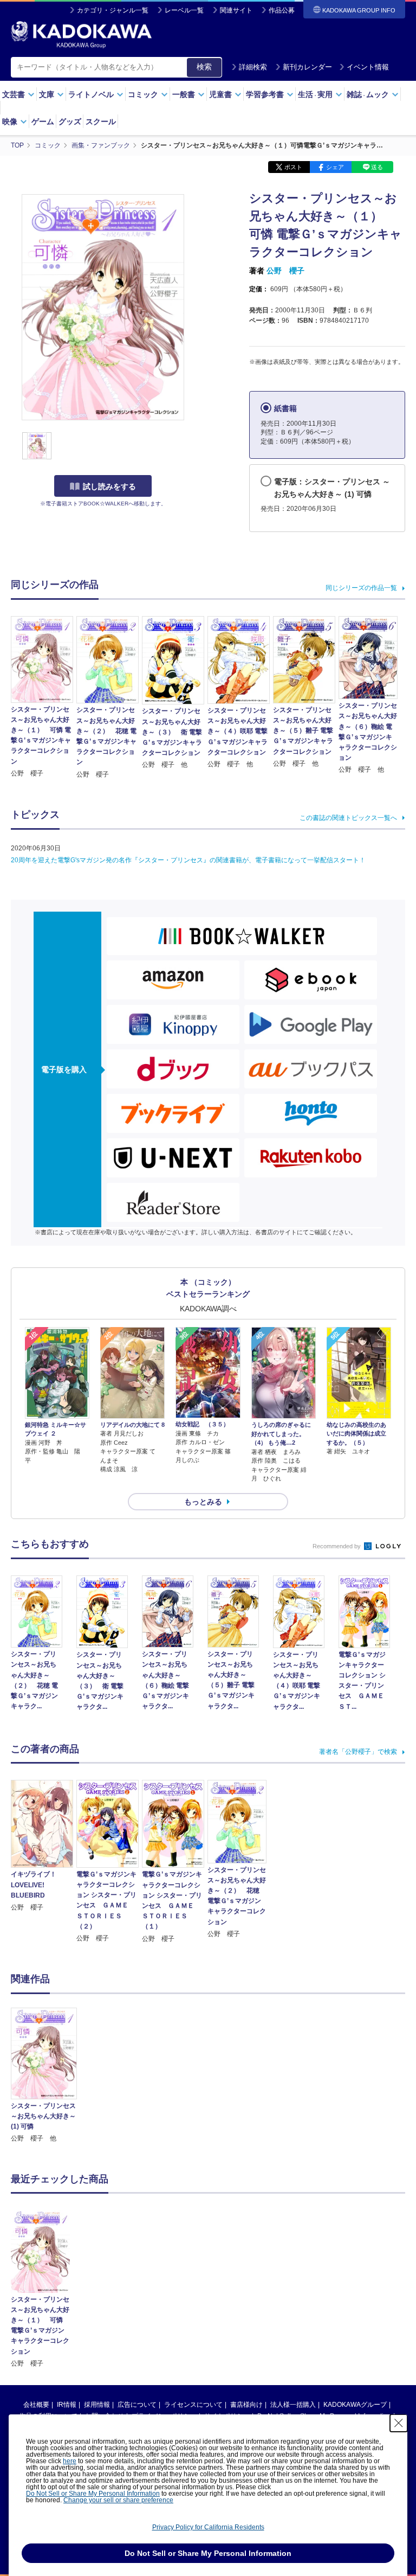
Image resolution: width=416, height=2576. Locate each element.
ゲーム (43, 121)
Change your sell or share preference (118, 2500)
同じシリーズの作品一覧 (361, 588)
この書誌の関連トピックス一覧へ (348, 818)
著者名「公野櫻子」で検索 (358, 1752)
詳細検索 (253, 67)
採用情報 (97, 2405)
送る (377, 167)
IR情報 (67, 2405)
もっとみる (203, 1502)
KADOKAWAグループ (355, 2405)
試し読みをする (109, 486)
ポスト (293, 167)
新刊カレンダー (307, 67)
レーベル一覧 (184, 10)
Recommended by (337, 1546)
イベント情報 (368, 67)
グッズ (70, 121)
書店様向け (246, 2405)
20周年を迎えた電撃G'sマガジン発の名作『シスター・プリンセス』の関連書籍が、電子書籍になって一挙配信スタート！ (188, 860)
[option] (44, 2076)
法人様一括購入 (293, 2405)
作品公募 (282, 10)
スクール (101, 121)
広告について (137, 2405)
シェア (335, 167)
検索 (204, 67)
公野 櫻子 (285, 271)
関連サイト (236, 10)
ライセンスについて (193, 2405)
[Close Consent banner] (399, 2423)
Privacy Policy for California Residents (208, 2527)
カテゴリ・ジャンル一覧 (113, 10)
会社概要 (36, 2405)
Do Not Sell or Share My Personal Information (93, 2494)
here (70, 2461)
